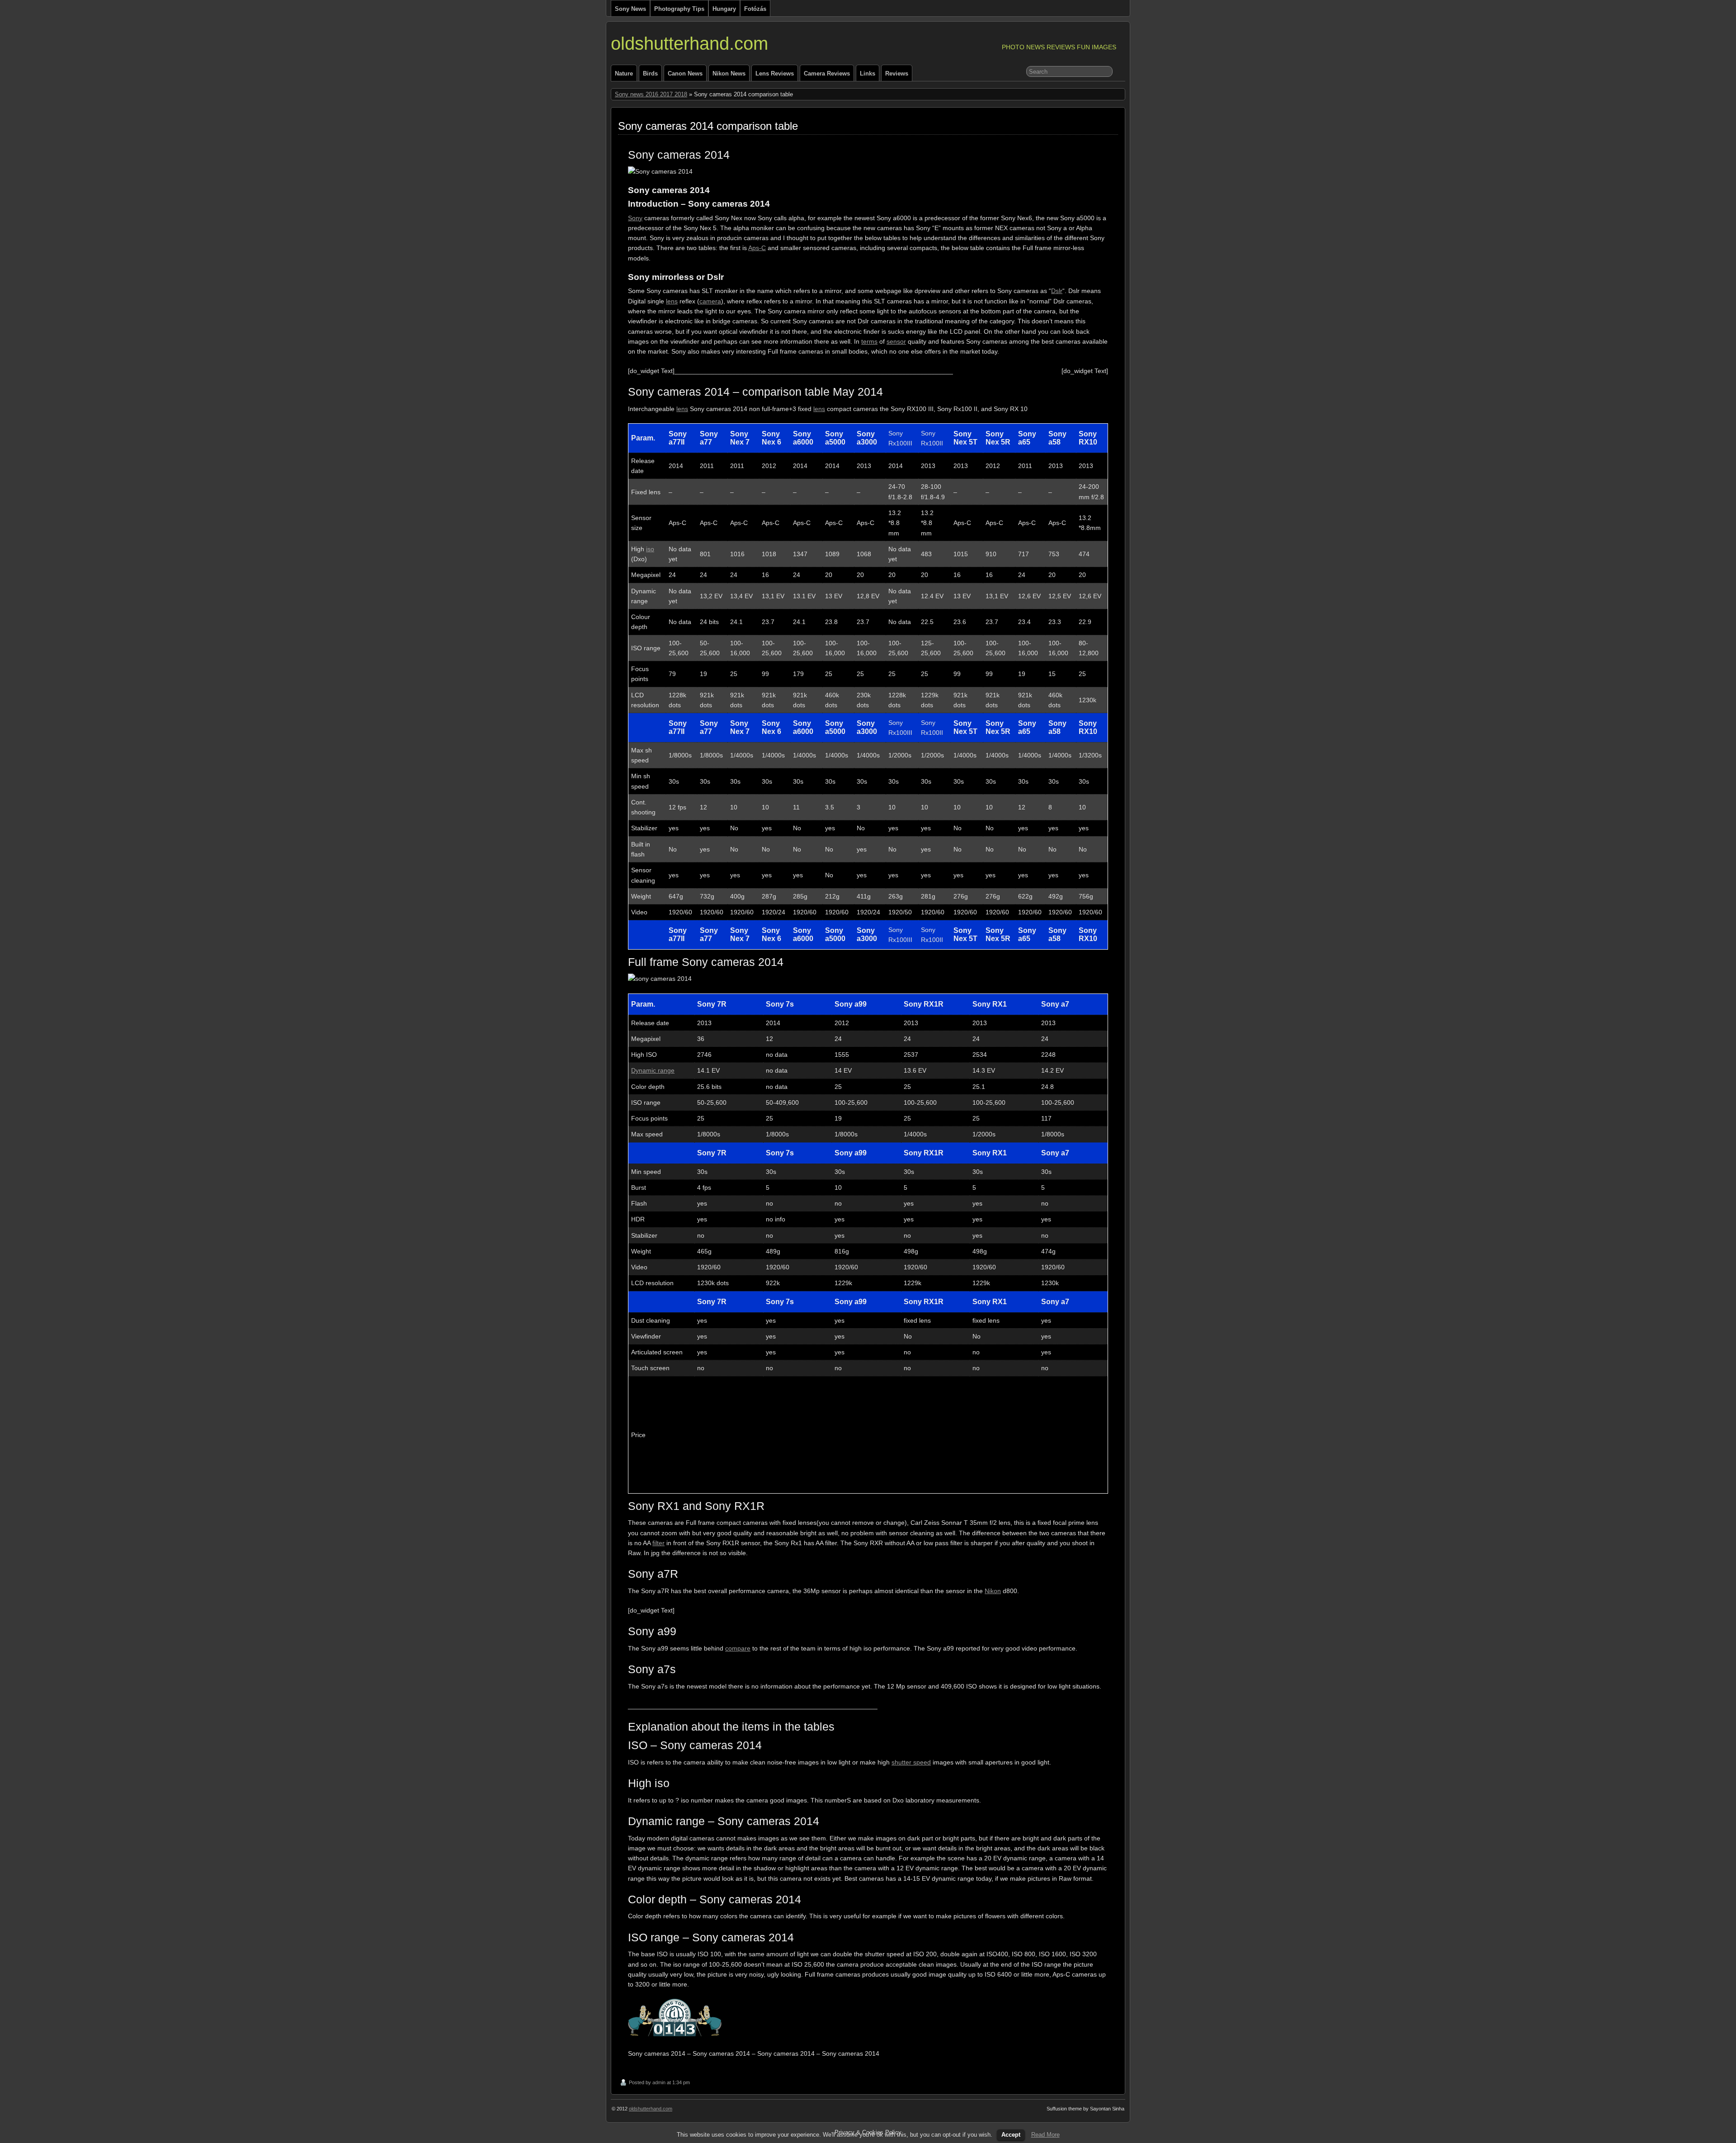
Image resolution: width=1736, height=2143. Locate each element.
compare (738, 1648)
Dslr (1057, 291)
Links (868, 73)
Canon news (685, 73)
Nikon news (729, 73)
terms (869, 341)
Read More (1045, 2135)
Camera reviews (827, 73)
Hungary (724, 9)
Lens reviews (775, 73)
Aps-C (757, 248)
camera (710, 301)
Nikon (993, 1591)
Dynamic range (653, 1070)
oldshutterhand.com (689, 43)
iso (650, 549)
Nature (624, 73)
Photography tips (679, 9)
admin (659, 2082)
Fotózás (755, 9)
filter (658, 1543)
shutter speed (911, 1762)
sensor (896, 341)
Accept (1011, 2135)
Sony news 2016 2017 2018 (651, 94)
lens (672, 301)
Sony (635, 218)
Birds (650, 73)
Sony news (630, 9)
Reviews (897, 73)
